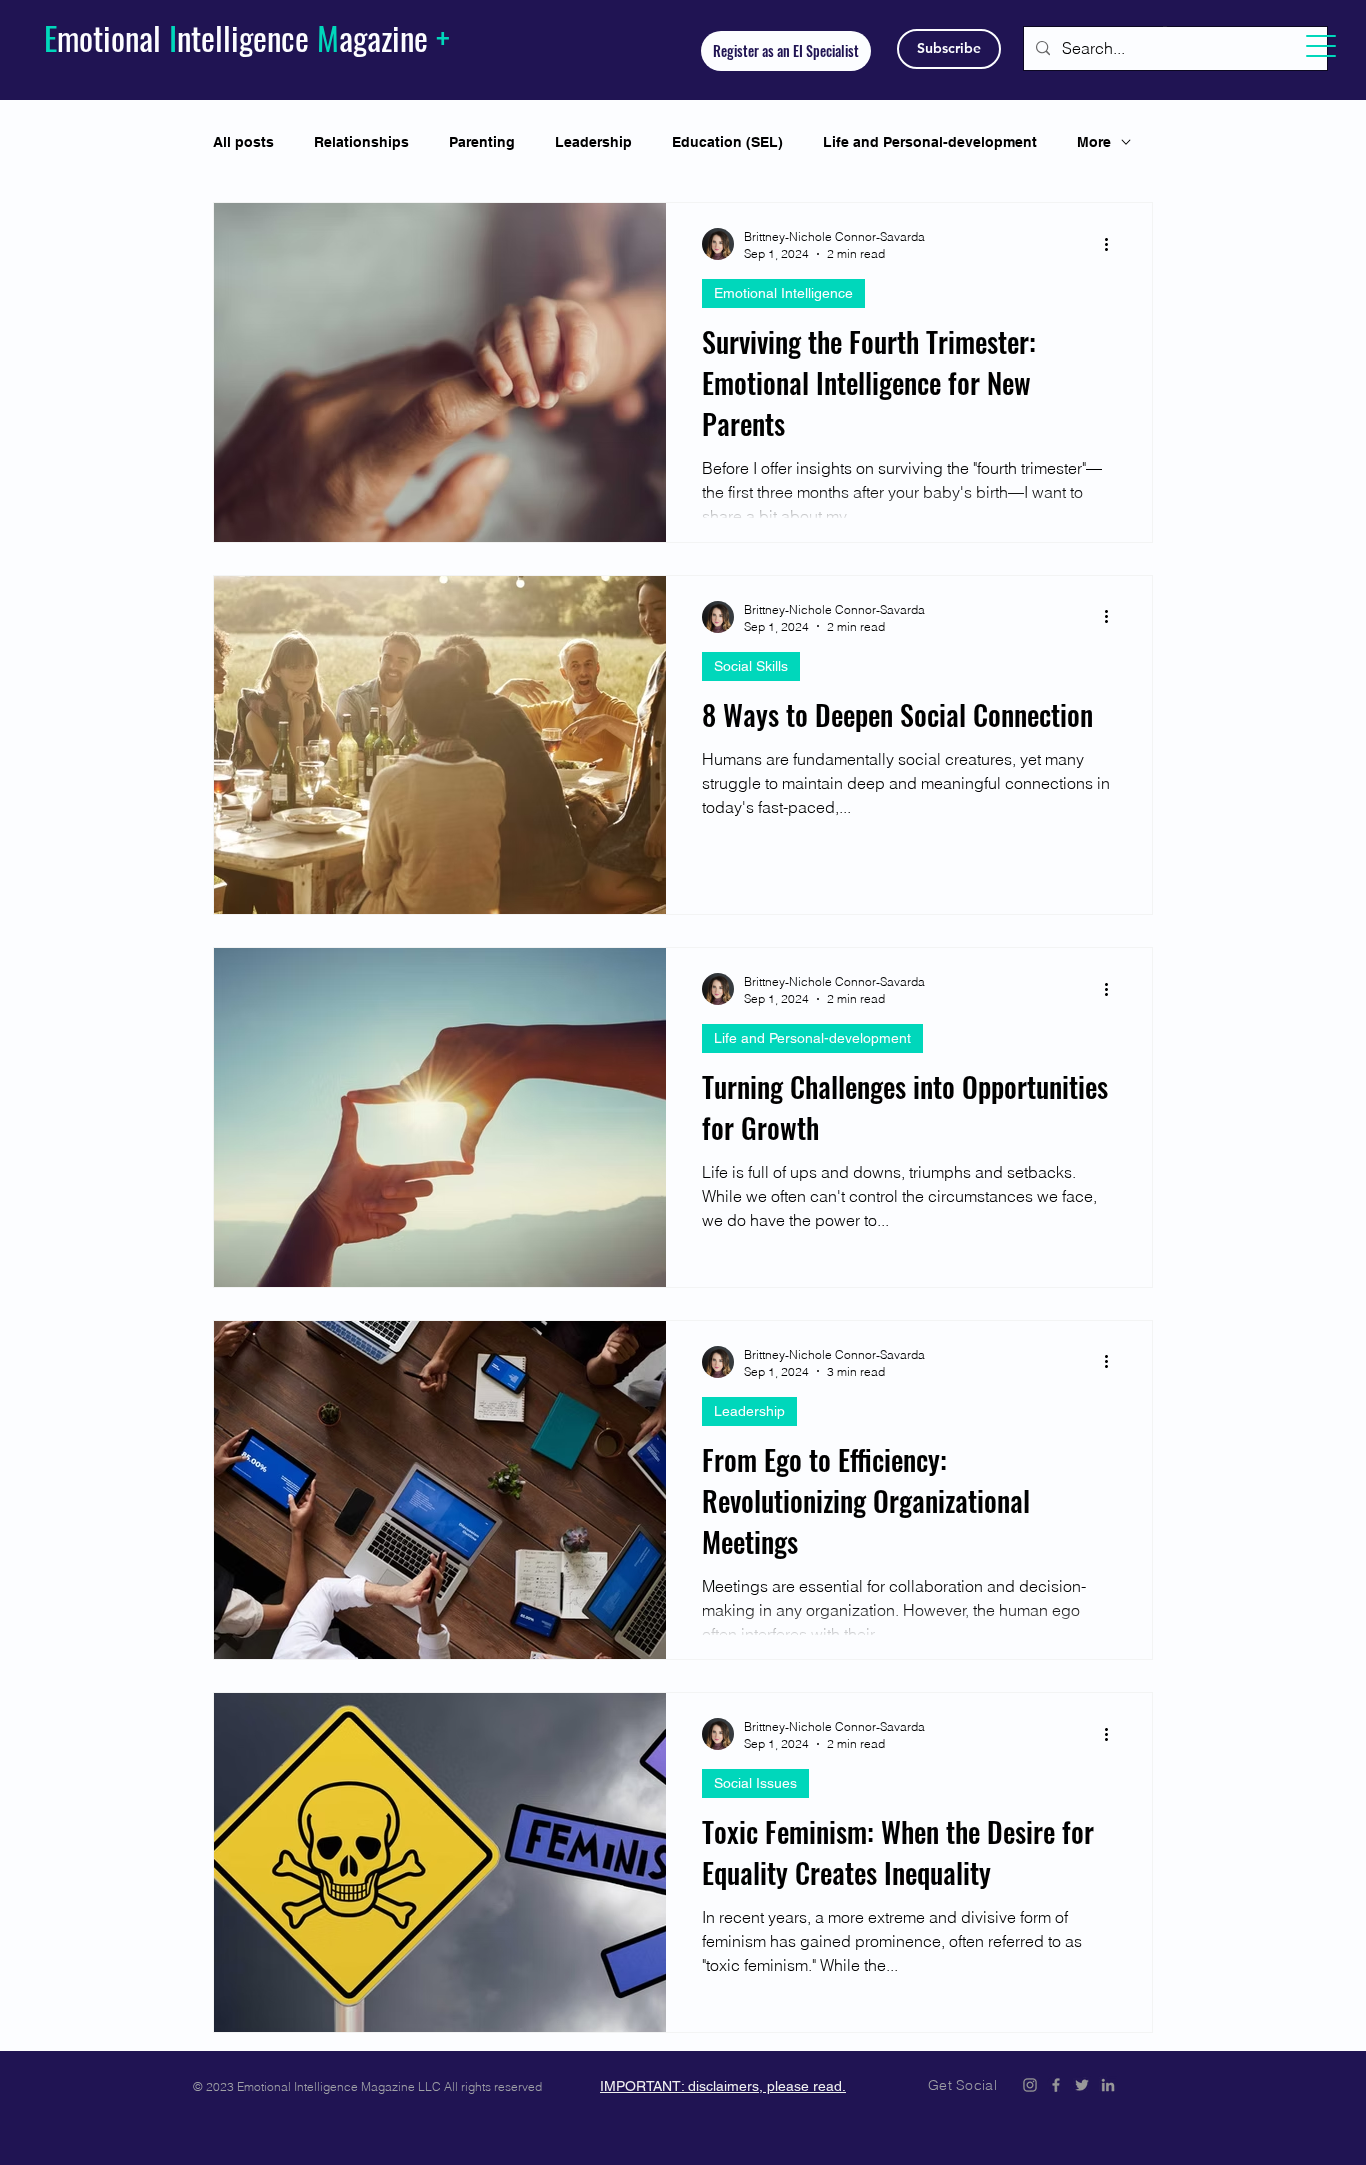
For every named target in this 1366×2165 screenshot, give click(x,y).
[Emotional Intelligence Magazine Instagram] (1030, 2085)
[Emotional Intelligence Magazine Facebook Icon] (1056, 2085)
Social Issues (755, 1783)
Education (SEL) (727, 142)
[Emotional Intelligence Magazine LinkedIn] (1108, 2085)
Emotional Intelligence (783, 293)
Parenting (482, 142)
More (1094, 142)
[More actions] (1113, 244)
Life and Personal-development (930, 142)
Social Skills (751, 666)
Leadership (593, 142)
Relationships (361, 142)
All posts (243, 142)
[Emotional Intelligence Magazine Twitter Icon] (1082, 2085)
